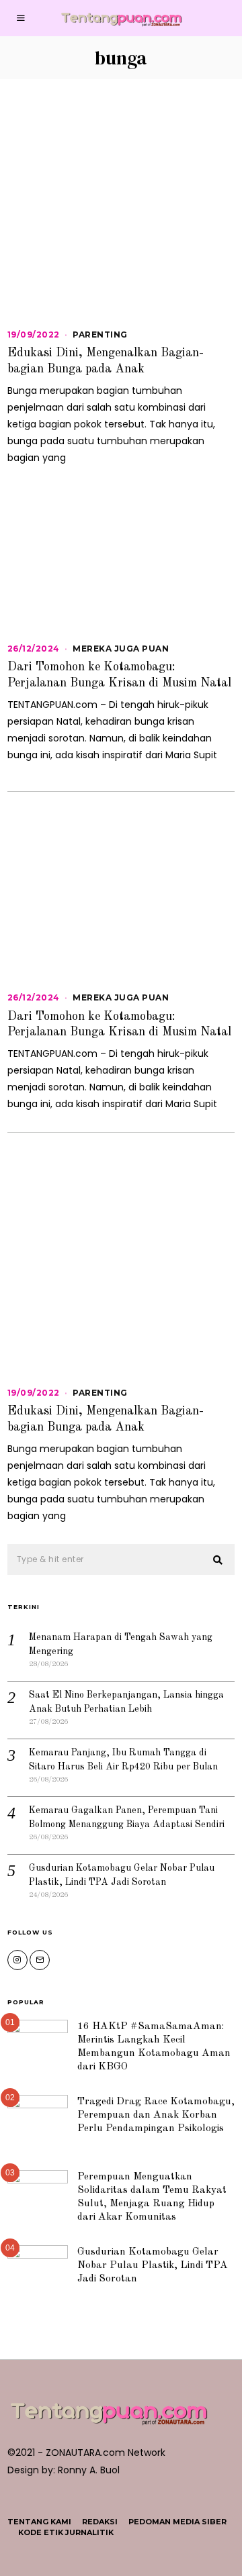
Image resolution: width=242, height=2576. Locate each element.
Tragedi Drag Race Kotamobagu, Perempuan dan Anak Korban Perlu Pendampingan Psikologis (156, 2115)
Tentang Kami (39, 2522)
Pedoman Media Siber (177, 2522)
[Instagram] (17, 1960)
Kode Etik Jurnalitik (66, 2532)
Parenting (100, 334)
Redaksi (100, 2522)
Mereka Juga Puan (121, 649)
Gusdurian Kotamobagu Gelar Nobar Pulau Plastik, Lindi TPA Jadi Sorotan (153, 2265)
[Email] (40, 1960)
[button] (218, 1560)
